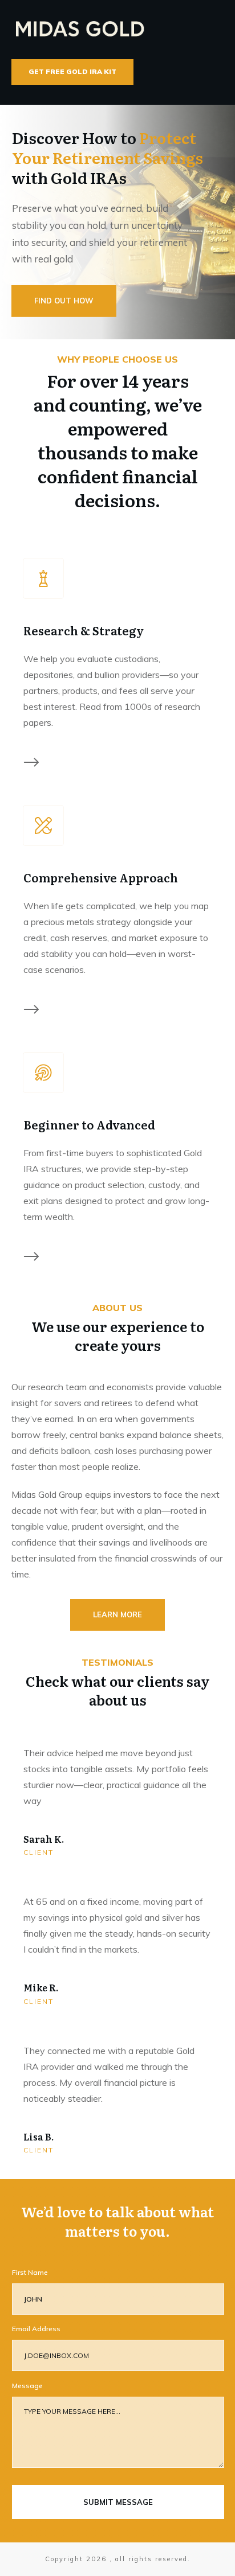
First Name (30, 2272)
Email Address (36, 2329)
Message (27, 2386)
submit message (118, 2502)
